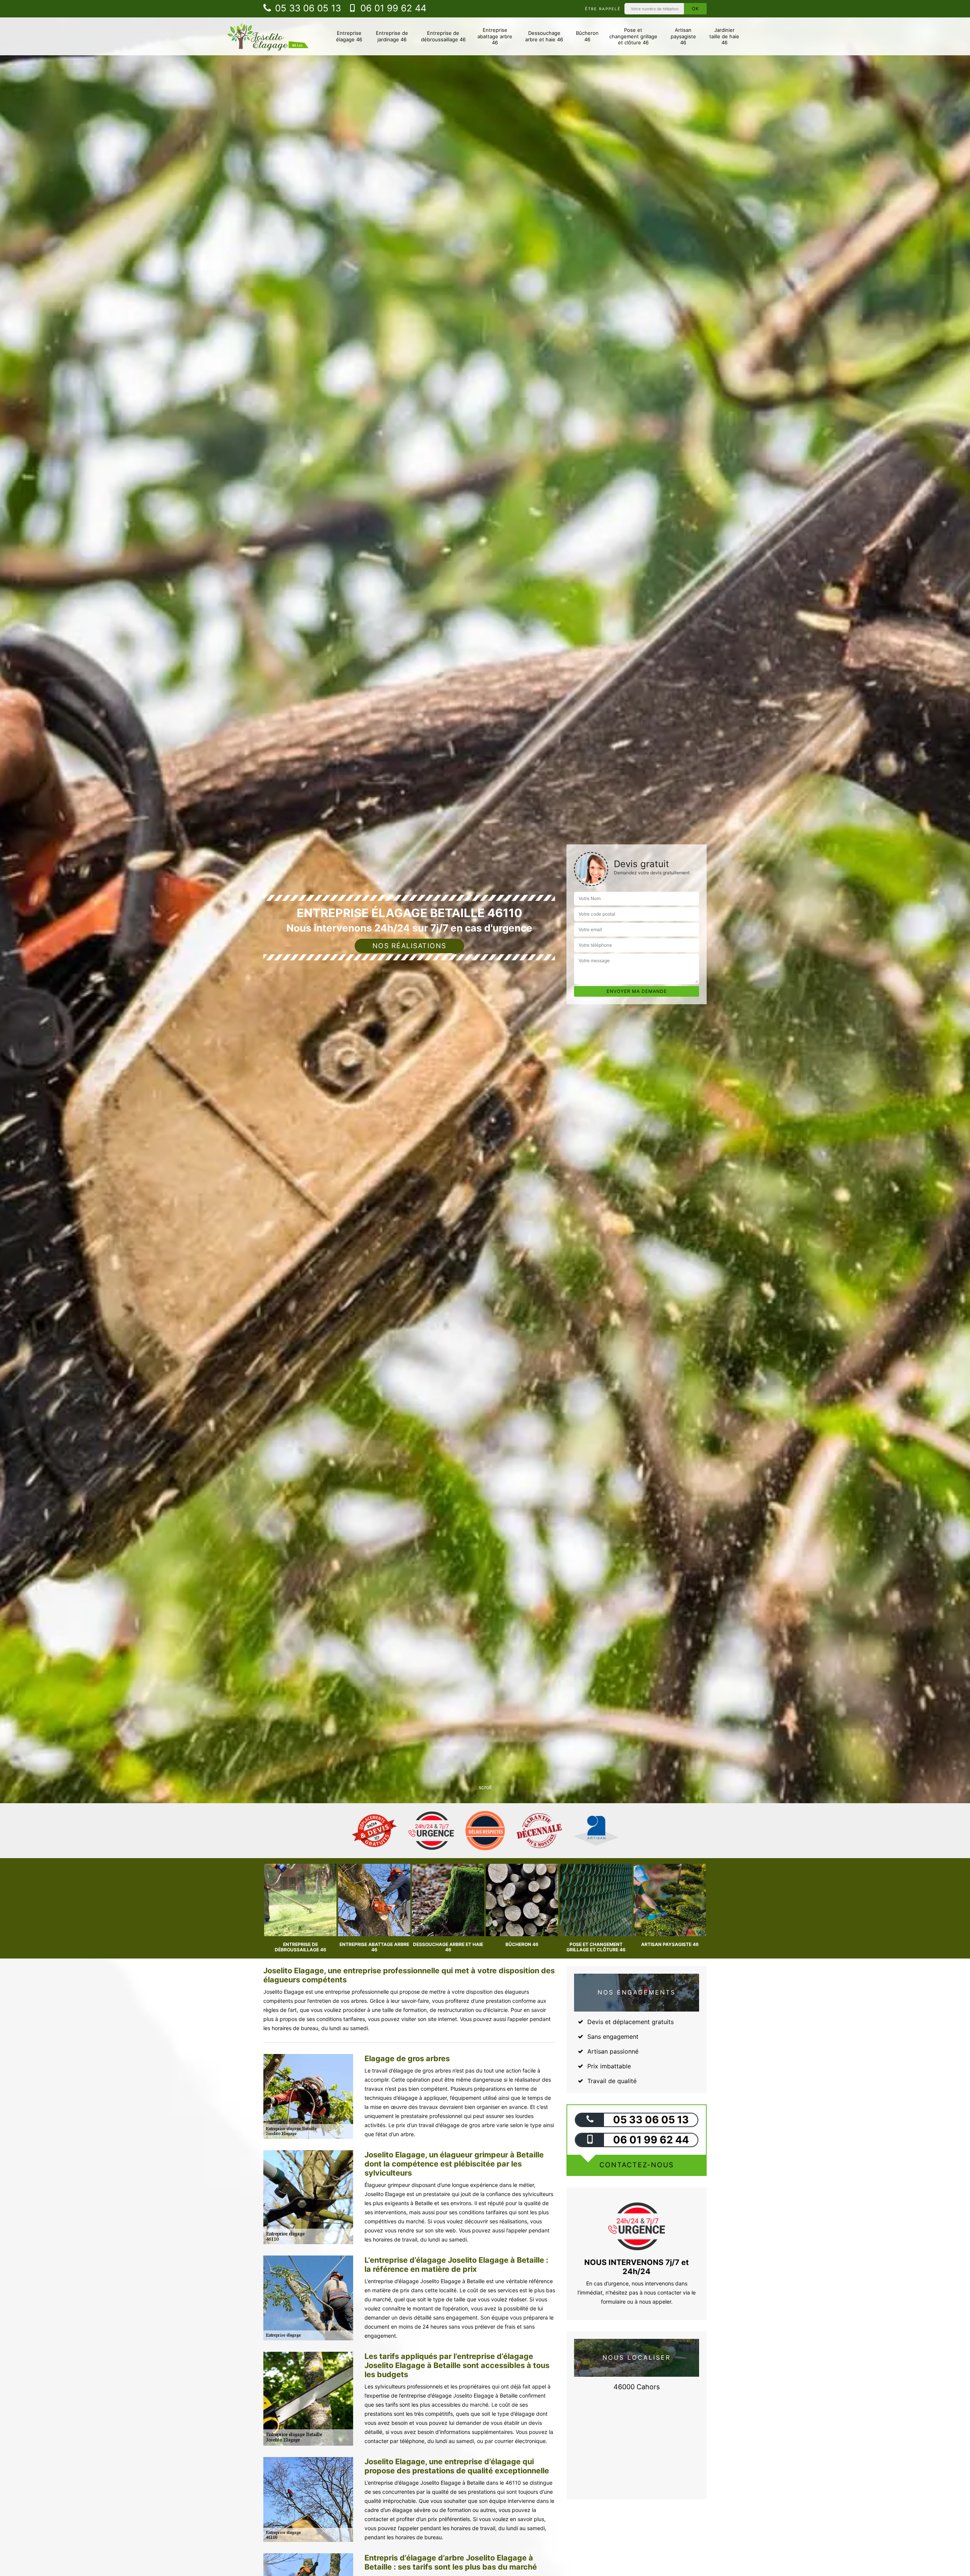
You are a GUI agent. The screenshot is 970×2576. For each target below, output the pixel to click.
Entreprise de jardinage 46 (392, 36)
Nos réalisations (409, 946)
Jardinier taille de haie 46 (724, 36)
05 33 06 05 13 (307, 8)
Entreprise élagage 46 (349, 36)
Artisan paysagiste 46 (683, 36)
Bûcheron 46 (587, 36)
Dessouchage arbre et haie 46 (544, 36)
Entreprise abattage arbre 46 (495, 36)
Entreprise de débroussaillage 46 (443, 36)
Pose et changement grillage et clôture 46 (633, 36)
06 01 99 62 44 (392, 8)
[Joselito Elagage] (268, 36)
